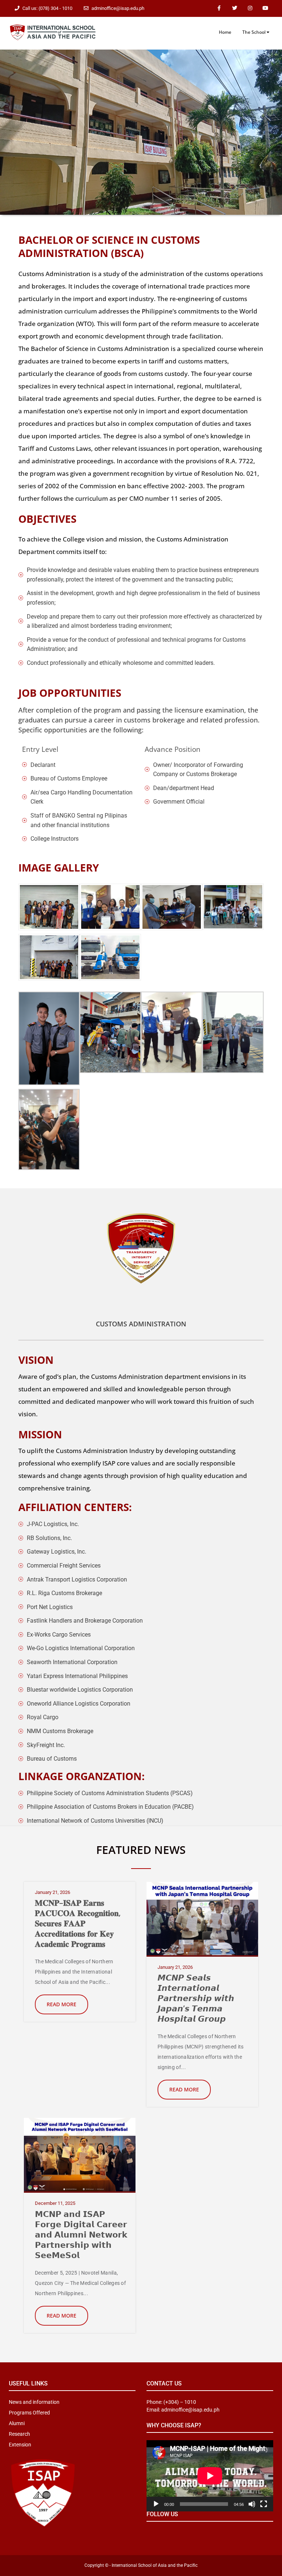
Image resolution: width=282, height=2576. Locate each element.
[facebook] (219, 8)
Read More (62, 2004)
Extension (20, 2445)
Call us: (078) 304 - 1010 (47, 8)
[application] (210, 2476)
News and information (34, 2402)
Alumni (17, 2423)
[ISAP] (53, 32)
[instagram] (250, 8)
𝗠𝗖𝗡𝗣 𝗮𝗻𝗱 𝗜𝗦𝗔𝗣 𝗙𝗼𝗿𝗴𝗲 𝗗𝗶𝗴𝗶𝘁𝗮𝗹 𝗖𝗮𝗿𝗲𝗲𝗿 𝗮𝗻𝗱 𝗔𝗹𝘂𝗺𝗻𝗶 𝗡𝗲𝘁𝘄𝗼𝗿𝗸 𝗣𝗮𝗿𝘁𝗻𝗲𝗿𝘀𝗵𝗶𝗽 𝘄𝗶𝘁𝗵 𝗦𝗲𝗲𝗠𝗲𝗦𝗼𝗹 (81, 2234)
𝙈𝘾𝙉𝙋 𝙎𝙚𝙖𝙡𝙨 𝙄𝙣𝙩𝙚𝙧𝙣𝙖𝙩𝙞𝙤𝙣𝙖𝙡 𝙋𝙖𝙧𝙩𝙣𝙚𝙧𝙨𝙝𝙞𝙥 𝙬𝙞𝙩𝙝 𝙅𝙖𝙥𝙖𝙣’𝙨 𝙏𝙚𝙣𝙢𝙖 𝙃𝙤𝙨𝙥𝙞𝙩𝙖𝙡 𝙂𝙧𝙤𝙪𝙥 (196, 1998)
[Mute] (252, 2504)
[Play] (156, 2504)
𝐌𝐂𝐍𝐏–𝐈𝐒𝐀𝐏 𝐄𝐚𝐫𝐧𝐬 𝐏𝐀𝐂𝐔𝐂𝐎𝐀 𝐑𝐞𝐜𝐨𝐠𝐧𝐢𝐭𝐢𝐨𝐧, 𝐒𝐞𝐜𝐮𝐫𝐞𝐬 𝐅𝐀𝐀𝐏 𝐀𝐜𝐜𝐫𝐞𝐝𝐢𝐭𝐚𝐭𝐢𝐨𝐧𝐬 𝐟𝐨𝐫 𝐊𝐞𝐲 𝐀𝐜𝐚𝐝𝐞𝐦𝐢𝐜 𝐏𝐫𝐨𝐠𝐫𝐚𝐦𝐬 (78, 1923)
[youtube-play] (265, 8)
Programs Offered (29, 2413)
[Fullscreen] (264, 2504)
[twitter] (235, 8)
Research (19, 2434)
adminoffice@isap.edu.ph (118, 8)
